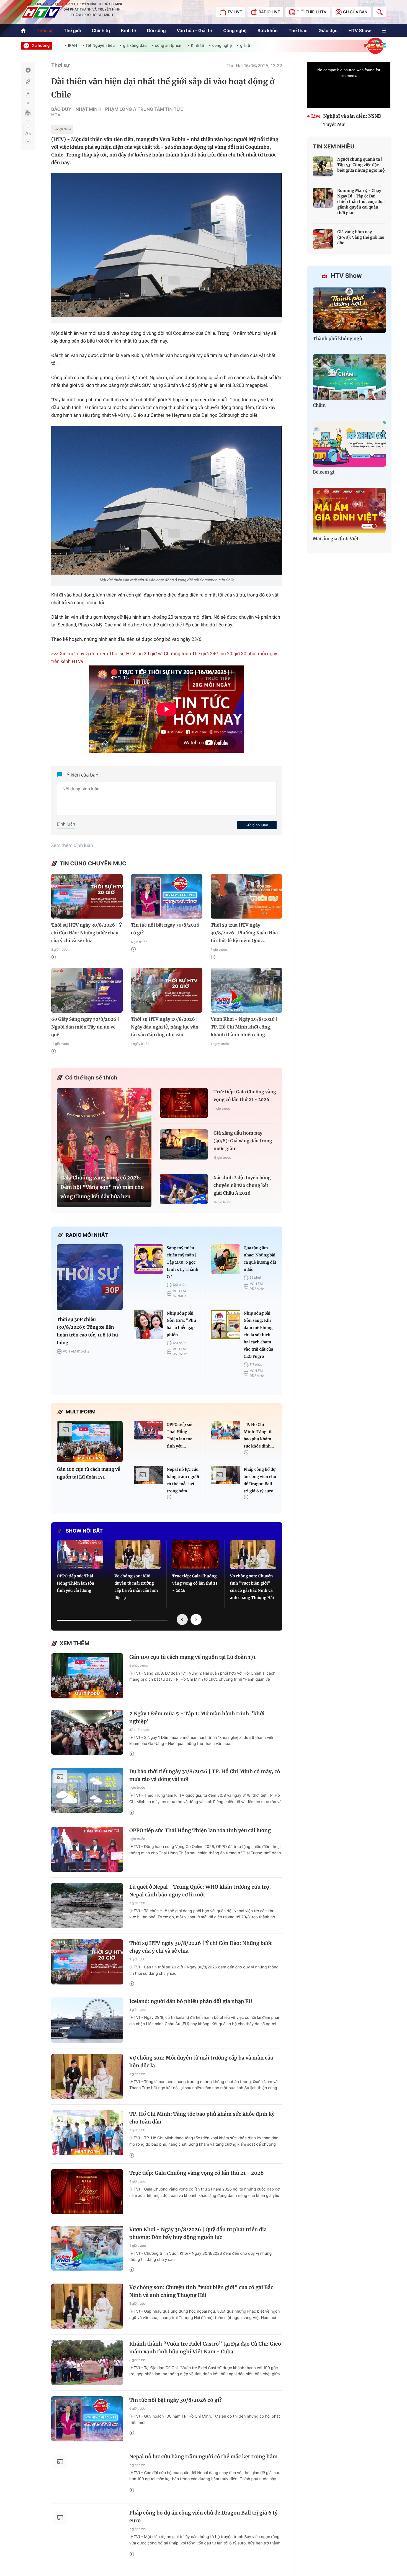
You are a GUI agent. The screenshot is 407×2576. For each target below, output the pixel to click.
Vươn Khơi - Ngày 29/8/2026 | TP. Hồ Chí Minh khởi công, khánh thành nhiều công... (244, 1027)
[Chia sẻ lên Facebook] (28, 70)
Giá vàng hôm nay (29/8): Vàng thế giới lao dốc (361, 237)
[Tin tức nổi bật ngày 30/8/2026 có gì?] (167, 896)
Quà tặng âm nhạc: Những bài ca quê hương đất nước (260, 1259)
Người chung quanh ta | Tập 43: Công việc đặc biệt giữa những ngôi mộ (361, 165)
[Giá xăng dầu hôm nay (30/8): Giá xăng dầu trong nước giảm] (184, 1144)
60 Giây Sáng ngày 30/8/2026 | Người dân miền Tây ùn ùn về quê (85, 1027)
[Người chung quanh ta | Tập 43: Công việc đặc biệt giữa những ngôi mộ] (323, 166)
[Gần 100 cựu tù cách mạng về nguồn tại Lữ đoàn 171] (90, 1442)
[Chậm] (349, 377)
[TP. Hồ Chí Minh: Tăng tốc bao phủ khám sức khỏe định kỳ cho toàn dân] (226, 1430)
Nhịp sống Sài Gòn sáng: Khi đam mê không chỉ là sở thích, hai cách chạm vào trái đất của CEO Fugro (258, 1335)
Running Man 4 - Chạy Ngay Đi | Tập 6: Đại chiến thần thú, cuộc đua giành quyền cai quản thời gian (361, 202)
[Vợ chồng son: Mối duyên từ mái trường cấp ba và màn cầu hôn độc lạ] (138, 1555)
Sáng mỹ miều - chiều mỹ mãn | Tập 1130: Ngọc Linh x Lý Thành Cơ (182, 1262)
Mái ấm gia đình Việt (336, 539)
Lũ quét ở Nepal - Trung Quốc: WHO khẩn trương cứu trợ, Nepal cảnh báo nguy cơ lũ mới (200, 1891)
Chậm (319, 405)
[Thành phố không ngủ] (349, 310)
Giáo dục (328, 30)
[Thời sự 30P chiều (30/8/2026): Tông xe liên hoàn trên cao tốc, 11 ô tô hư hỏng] (90, 1277)
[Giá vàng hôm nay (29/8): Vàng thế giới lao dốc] (323, 239)
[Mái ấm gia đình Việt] (349, 511)
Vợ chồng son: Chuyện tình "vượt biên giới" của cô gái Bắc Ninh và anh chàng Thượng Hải (252, 1587)
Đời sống (156, 30)
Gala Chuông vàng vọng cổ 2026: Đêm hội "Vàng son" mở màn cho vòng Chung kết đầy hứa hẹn (102, 1187)
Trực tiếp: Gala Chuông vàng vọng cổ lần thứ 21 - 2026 (245, 1096)
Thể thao (298, 30)
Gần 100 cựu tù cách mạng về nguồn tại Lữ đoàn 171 (88, 1473)
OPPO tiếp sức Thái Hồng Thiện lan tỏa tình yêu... (180, 1435)
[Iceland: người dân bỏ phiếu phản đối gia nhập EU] (87, 2020)
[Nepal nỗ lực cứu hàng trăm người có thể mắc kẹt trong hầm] (149, 1475)
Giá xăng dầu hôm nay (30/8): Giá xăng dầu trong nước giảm (243, 1141)
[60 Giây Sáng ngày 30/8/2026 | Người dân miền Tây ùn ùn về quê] (87, 990)
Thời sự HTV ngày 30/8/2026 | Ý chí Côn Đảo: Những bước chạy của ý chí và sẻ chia (87, 933)
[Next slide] (196, 1619)
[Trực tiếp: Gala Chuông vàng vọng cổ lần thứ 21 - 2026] (184, 1103)
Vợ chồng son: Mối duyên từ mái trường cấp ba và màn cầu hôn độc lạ (136, 1587)
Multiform (81, 1412)
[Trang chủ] (23, 31)
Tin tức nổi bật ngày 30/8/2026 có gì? (165, 929)
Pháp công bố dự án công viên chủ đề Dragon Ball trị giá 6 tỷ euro (260, 1480)
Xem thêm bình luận (72, 845)
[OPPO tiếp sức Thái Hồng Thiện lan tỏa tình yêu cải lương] (149, 1430)
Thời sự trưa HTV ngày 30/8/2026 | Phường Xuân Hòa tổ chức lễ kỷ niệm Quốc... (244, 933)
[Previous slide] (182, 1619)
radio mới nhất (87, 1235)
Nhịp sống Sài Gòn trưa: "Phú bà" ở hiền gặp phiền (181, 1324)
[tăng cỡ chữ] (28, 125)
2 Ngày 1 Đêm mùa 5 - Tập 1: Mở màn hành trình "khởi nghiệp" (197, 1717)
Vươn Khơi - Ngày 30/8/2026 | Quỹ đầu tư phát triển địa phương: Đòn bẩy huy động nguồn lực (198, 2233)
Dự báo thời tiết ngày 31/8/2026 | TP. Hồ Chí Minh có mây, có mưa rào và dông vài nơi (205, 1775)
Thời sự (45, 30)
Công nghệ (235, 30)
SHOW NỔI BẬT (84, 1531)
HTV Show (360, 30)
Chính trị (101, 30)
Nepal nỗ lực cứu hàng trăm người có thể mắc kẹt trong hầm (183, 1480)
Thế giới (72, 30)
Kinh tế (129, 30)
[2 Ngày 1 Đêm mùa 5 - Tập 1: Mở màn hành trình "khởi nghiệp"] (87, 1732)
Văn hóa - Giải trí (194, 30)
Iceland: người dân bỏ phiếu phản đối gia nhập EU (191, 2001)
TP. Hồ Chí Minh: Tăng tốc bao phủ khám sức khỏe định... (259, 1435)
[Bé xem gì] (349, 444)
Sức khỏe (268, 30)
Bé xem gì (324, 472)
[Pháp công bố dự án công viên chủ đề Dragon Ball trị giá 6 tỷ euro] (226, 1475)
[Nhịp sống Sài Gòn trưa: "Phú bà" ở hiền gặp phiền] (149, 1324)
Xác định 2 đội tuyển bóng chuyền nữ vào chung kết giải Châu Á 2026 (242, 1186)
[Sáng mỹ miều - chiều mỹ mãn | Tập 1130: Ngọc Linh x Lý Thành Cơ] (149, 1259)
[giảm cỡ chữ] (28, 142)
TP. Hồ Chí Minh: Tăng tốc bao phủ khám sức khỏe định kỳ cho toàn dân (202, 2118)
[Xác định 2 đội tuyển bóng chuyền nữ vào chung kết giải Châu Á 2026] (184, 1189)
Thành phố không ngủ (338, 339)
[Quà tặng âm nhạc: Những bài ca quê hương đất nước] (226, 1259)
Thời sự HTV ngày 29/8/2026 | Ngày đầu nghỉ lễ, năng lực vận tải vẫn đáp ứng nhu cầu (165, 1027)
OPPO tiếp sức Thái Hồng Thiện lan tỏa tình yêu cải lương (75, 1583)
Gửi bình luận (257, 825)
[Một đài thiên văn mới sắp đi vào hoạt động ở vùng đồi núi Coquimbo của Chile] (167, 500)
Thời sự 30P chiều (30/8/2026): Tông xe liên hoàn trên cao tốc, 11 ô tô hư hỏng (87, 1331)
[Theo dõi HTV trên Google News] (62, 130)
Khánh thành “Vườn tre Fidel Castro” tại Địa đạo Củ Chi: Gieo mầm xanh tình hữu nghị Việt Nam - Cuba (205, 2348)
